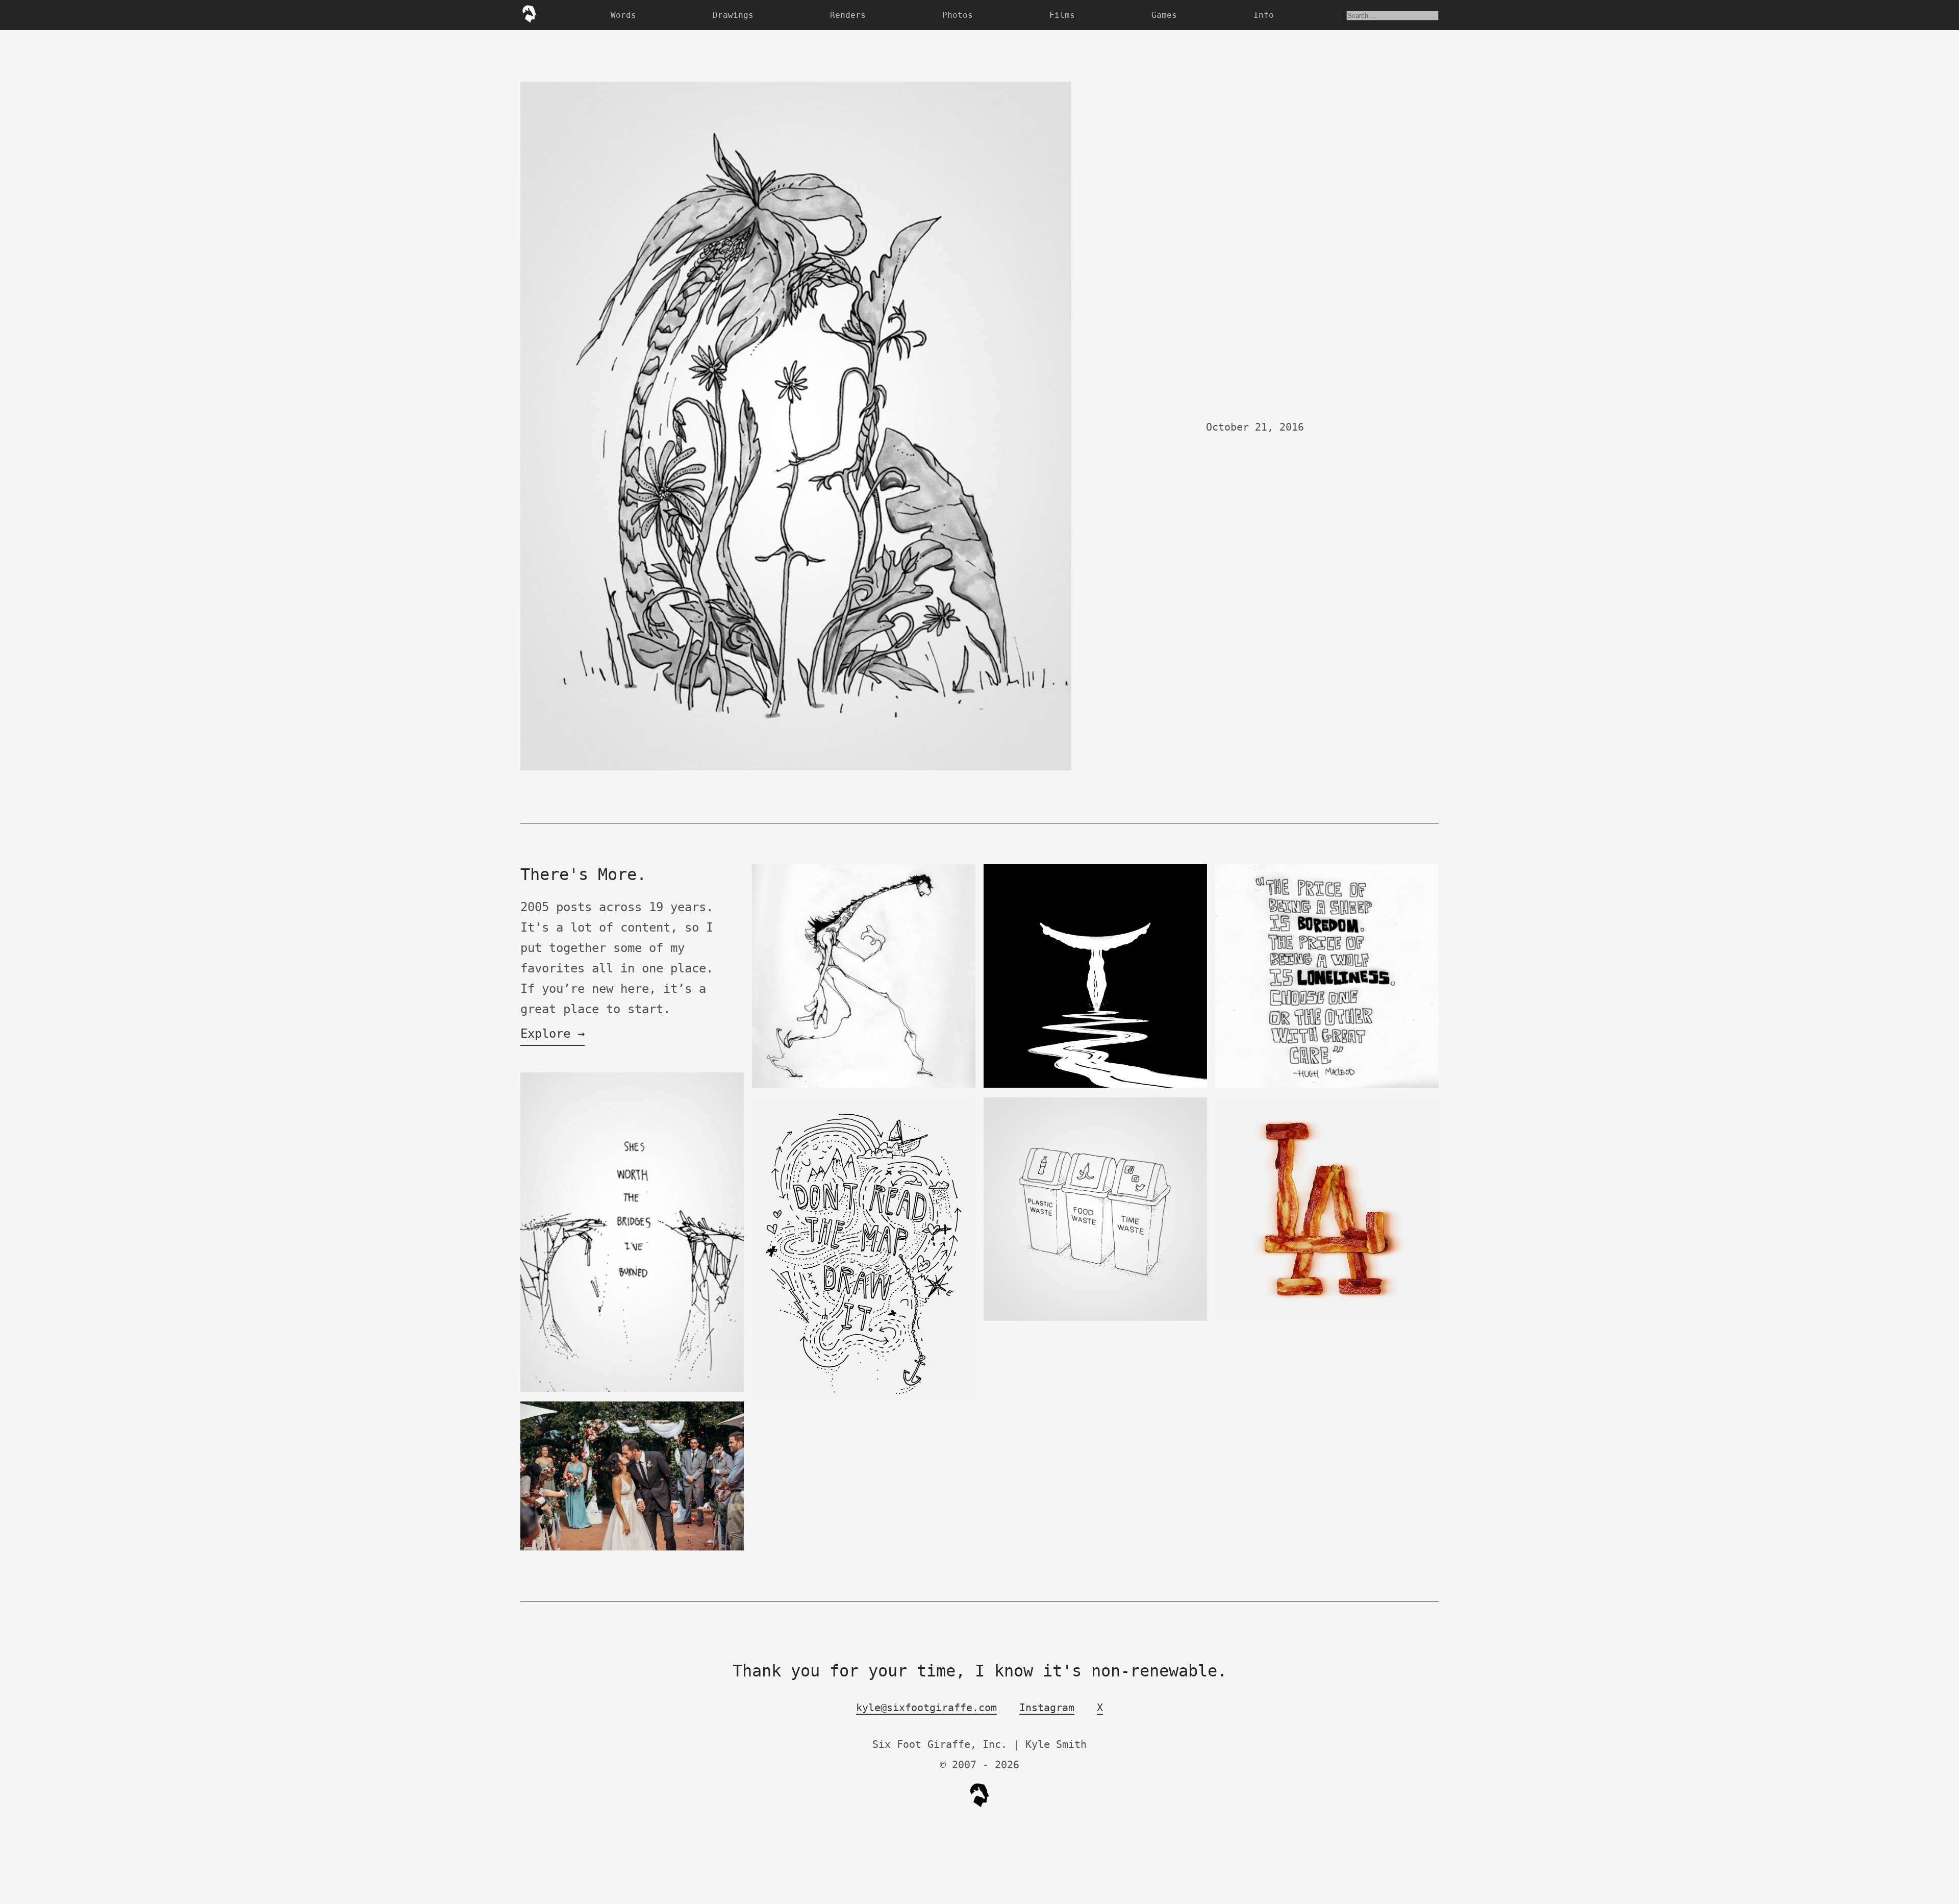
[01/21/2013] (864, 1399)
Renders (848, 15)
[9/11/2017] (632, 1548)
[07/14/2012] (632, 1389)
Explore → (552, 1034)
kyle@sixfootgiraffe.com (926, 1708)
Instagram (1047, 1708)
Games (1164, 15)
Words (623, 15)
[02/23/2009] (864, 1085)
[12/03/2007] (1327, 1085)
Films (1062, 15)
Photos (958, 15)
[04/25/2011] (1327, 1319)
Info (1264, 15)
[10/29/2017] (1095, 1319)
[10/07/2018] (1095, 1085)
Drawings (733, 15)
